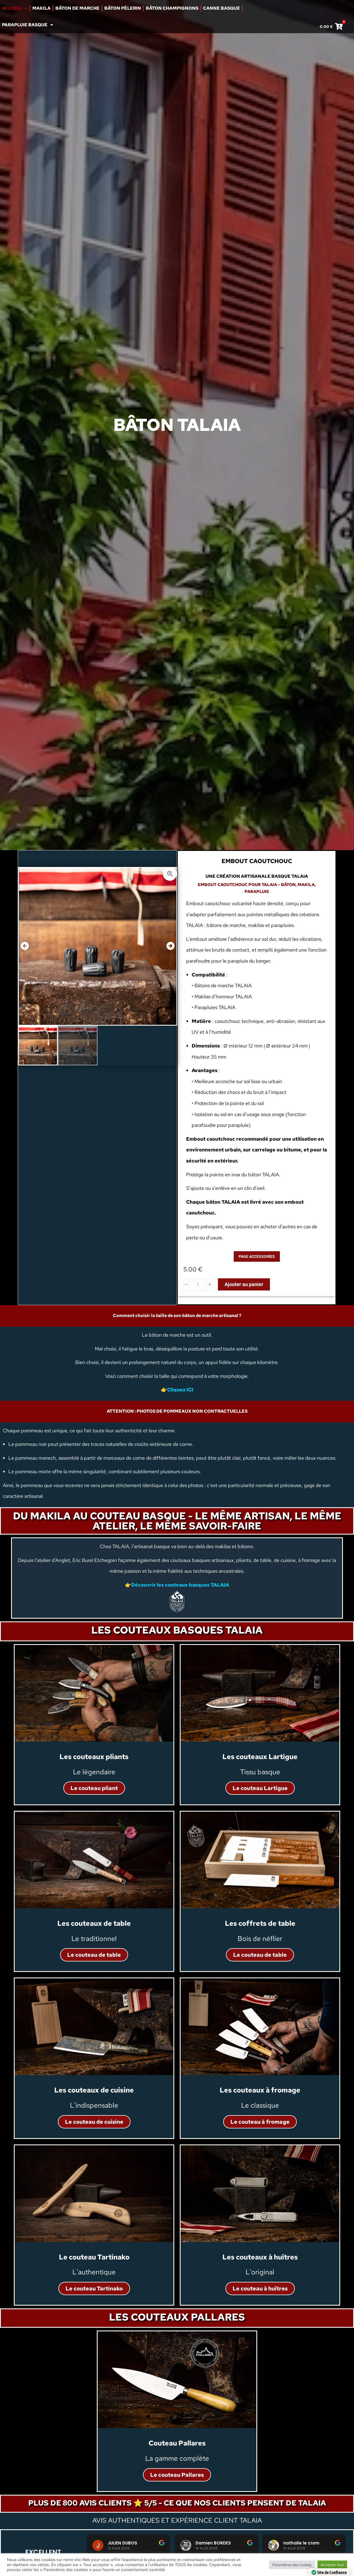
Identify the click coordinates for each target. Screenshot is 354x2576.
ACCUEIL (12, 8)
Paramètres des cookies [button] (292, 2565)
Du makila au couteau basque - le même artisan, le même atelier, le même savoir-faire (177, 1521)
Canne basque (222, 8)
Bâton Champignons (172, 8)
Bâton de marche (77, 8)
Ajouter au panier (244, 1284)
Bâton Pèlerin (123, 8)
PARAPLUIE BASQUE (25, 25)
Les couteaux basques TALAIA (177, 1630)
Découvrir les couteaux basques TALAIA (180, 1585)
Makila (41, 8)
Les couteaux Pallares (177, 2317)
